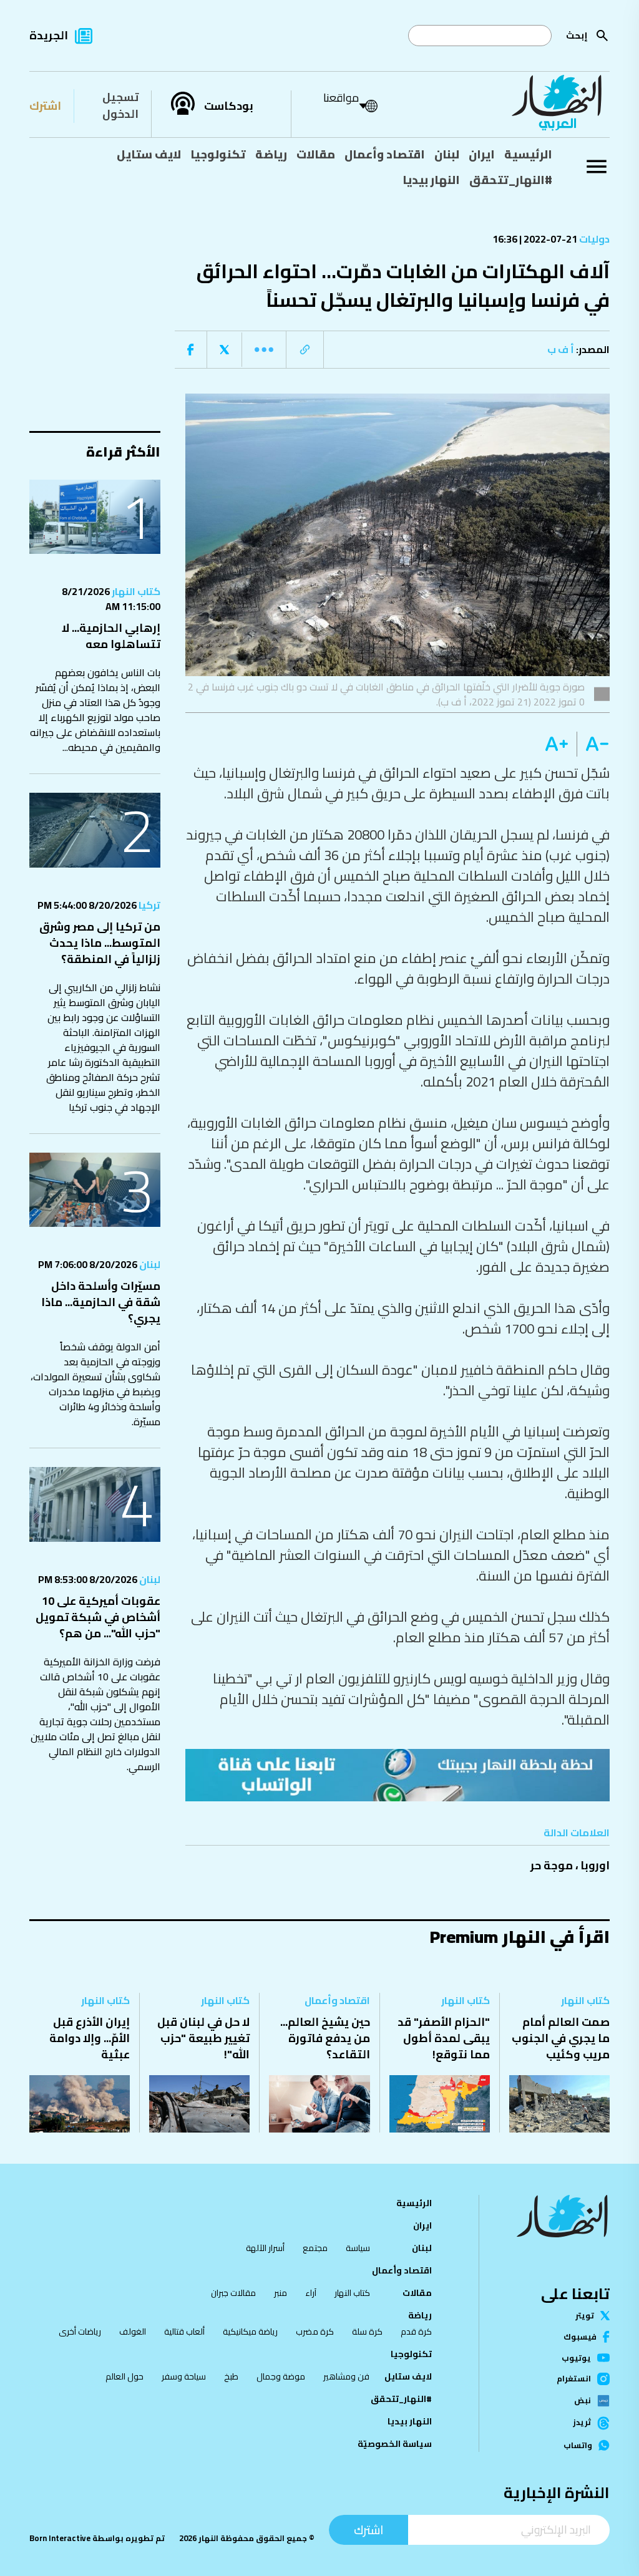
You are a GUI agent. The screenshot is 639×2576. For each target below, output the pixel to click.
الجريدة (49, 35)
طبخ (231, 2376)
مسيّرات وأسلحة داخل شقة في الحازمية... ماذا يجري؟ (101, 1302)
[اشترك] (398, 1775)
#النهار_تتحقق (511, 180)
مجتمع (315, 2248)
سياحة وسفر (184, 2376)
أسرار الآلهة (265, 2248)
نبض (583, 2401)
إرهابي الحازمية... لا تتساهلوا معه (111, 636)
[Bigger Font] (557, 744)
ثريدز (582, 2423)
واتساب (578, 2445)
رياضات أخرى (80, 2331)
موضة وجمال (281, 2376)
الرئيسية (528, 154)
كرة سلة (367, 2331)
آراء (311, 2293)
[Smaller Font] (593, 744)
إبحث (577, 35)
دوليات (593, 239)
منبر (280, 2293)
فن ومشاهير (346, 2376)
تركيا (149, 905)
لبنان (447, 154)
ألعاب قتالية (184, 2331)
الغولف (133, 2331)
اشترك (45, 106)
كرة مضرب (315, 2331)
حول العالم (124, 2376)
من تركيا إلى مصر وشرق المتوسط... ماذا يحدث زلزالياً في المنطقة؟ (100, 943)
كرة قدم (416, 2331)
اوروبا (595, 1865)
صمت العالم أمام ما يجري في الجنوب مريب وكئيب (561, 2038)
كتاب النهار (135, 591)
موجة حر (552, 1865)
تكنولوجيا (218, 154)
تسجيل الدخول (120, 105)
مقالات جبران (233, 2293)
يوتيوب (576, 2358)
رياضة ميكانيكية (250, 2331)
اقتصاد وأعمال (385, 154)
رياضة (271, 154)
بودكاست (229, 106)
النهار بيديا (431, 180)
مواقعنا (341, 98)
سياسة (358, 2248)
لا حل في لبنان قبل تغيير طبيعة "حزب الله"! (203, 2038)
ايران (482, 154)
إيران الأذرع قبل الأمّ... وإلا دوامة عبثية (90, 2038)
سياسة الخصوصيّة (395, 2444)
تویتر (585, 2316)
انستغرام (574, 2379)
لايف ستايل (149, 154)
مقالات (316, 154)
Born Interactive (60, 2538)
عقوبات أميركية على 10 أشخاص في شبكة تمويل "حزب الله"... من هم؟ (98, 1617)
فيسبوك (580, 2337)
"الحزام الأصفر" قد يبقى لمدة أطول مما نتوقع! (444, 2038)
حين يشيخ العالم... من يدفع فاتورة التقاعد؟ (325, 2038)
